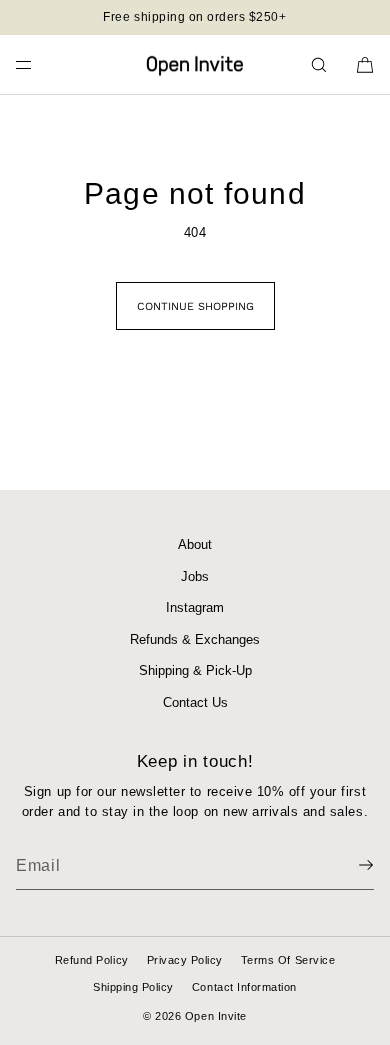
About (195, 544)
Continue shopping (195, 306)
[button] (319, 64)
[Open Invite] (195, 65)
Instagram (195, 607)
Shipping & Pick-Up (195, 670)
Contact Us (195, 702)
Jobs (195, 576)
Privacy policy (185, 960)
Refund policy (92, 960)
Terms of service (288, 960)
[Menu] (40, 64)
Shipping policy (133, 987)
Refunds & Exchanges (195, 639)
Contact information (244, 987)
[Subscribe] (349, 865)
